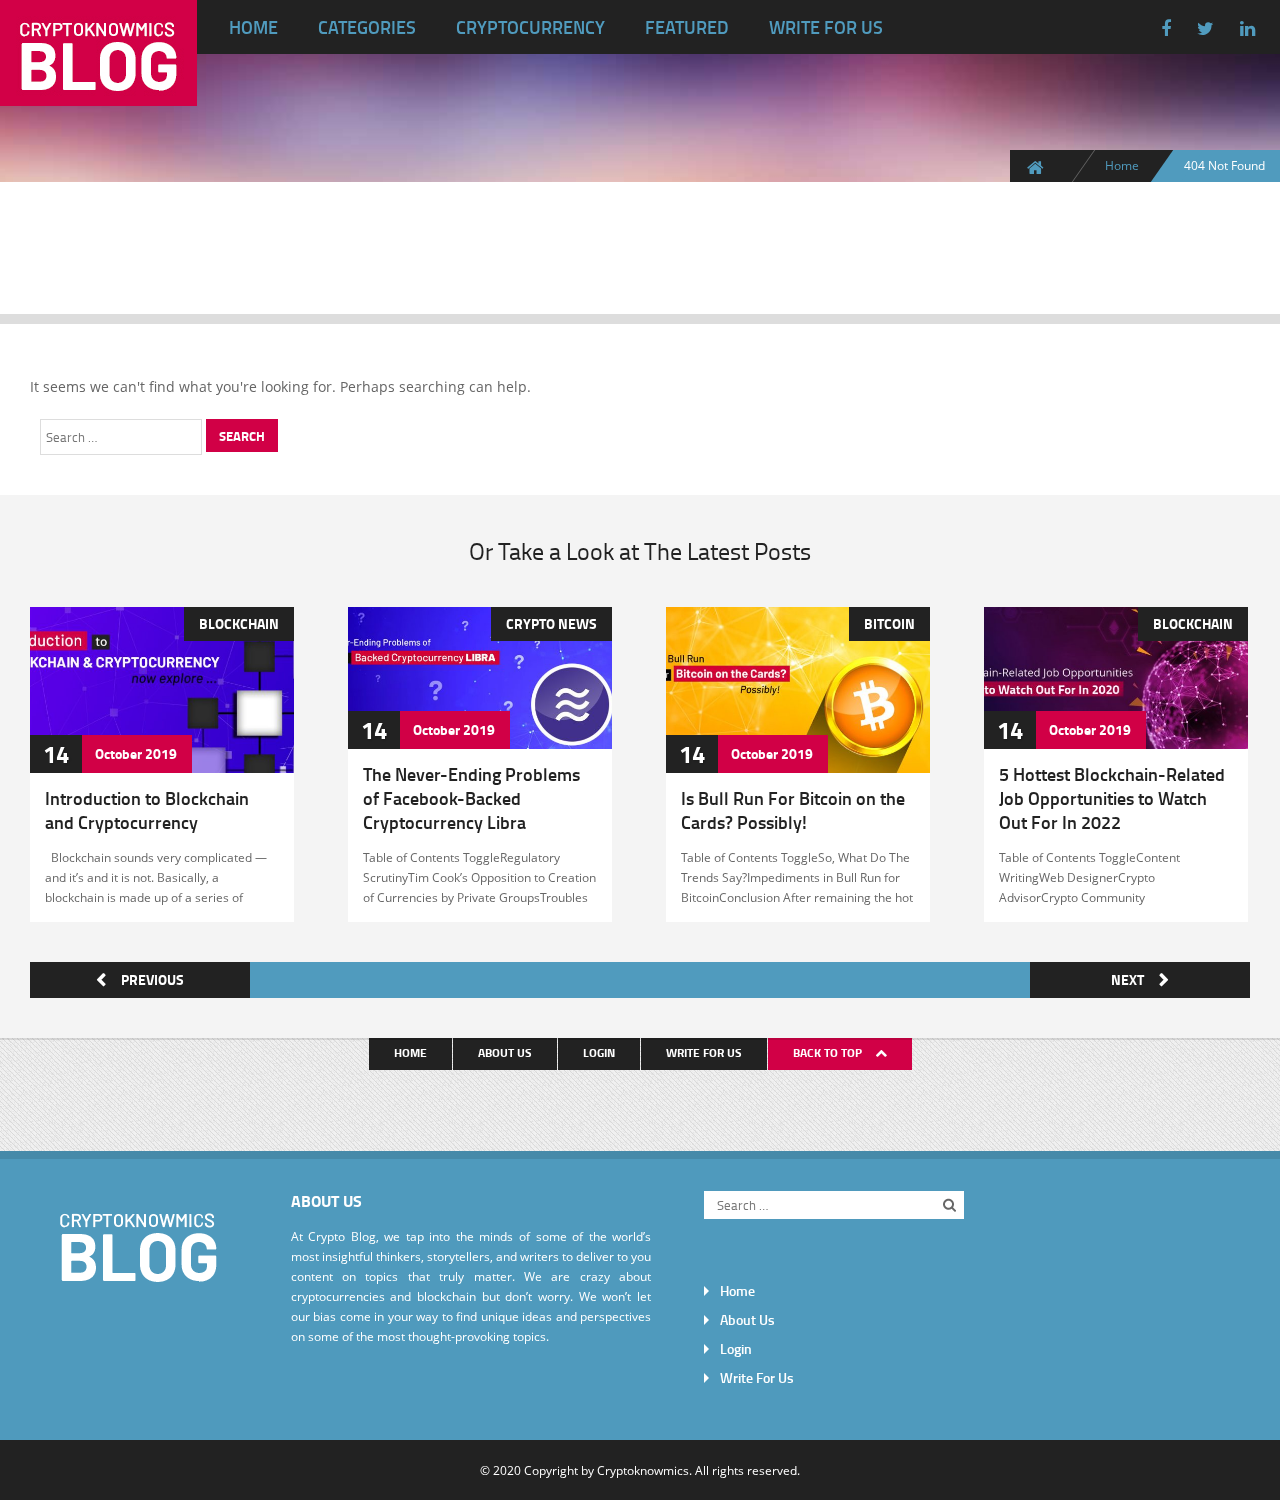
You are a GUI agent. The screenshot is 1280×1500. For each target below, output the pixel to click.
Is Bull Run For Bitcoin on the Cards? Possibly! (792, 810)
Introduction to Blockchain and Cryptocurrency (146, 810)
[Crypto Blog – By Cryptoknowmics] (98, 90)
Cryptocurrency (530, 27)
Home (253, 27)
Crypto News (550, 623)
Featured (687, 27)
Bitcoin (888, 623)
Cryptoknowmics (643, 1470)
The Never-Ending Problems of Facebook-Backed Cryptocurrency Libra (470, 798)
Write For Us (826, 27)
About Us (505, 1052)
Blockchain (238, 623)
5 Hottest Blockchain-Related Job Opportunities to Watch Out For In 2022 (1111, 798)
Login (599, 1052)
